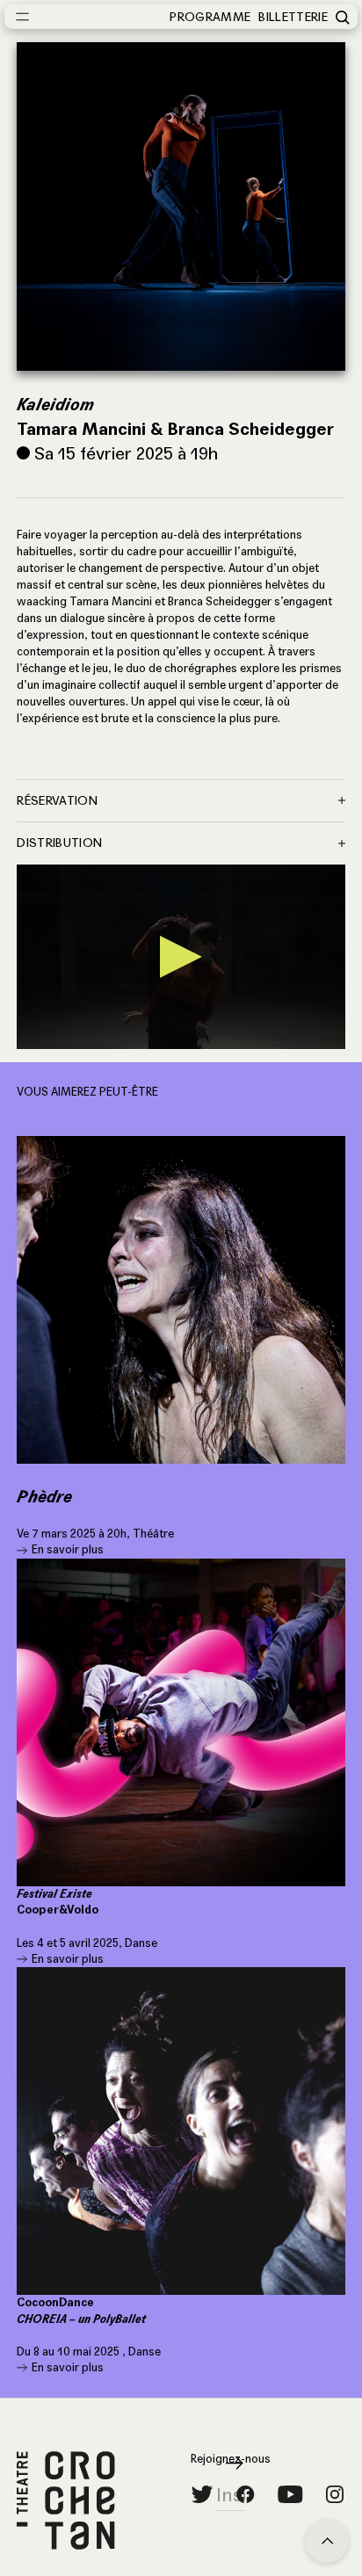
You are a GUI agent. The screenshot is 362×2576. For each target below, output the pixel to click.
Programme (210, 17)
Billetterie (293, 17)
